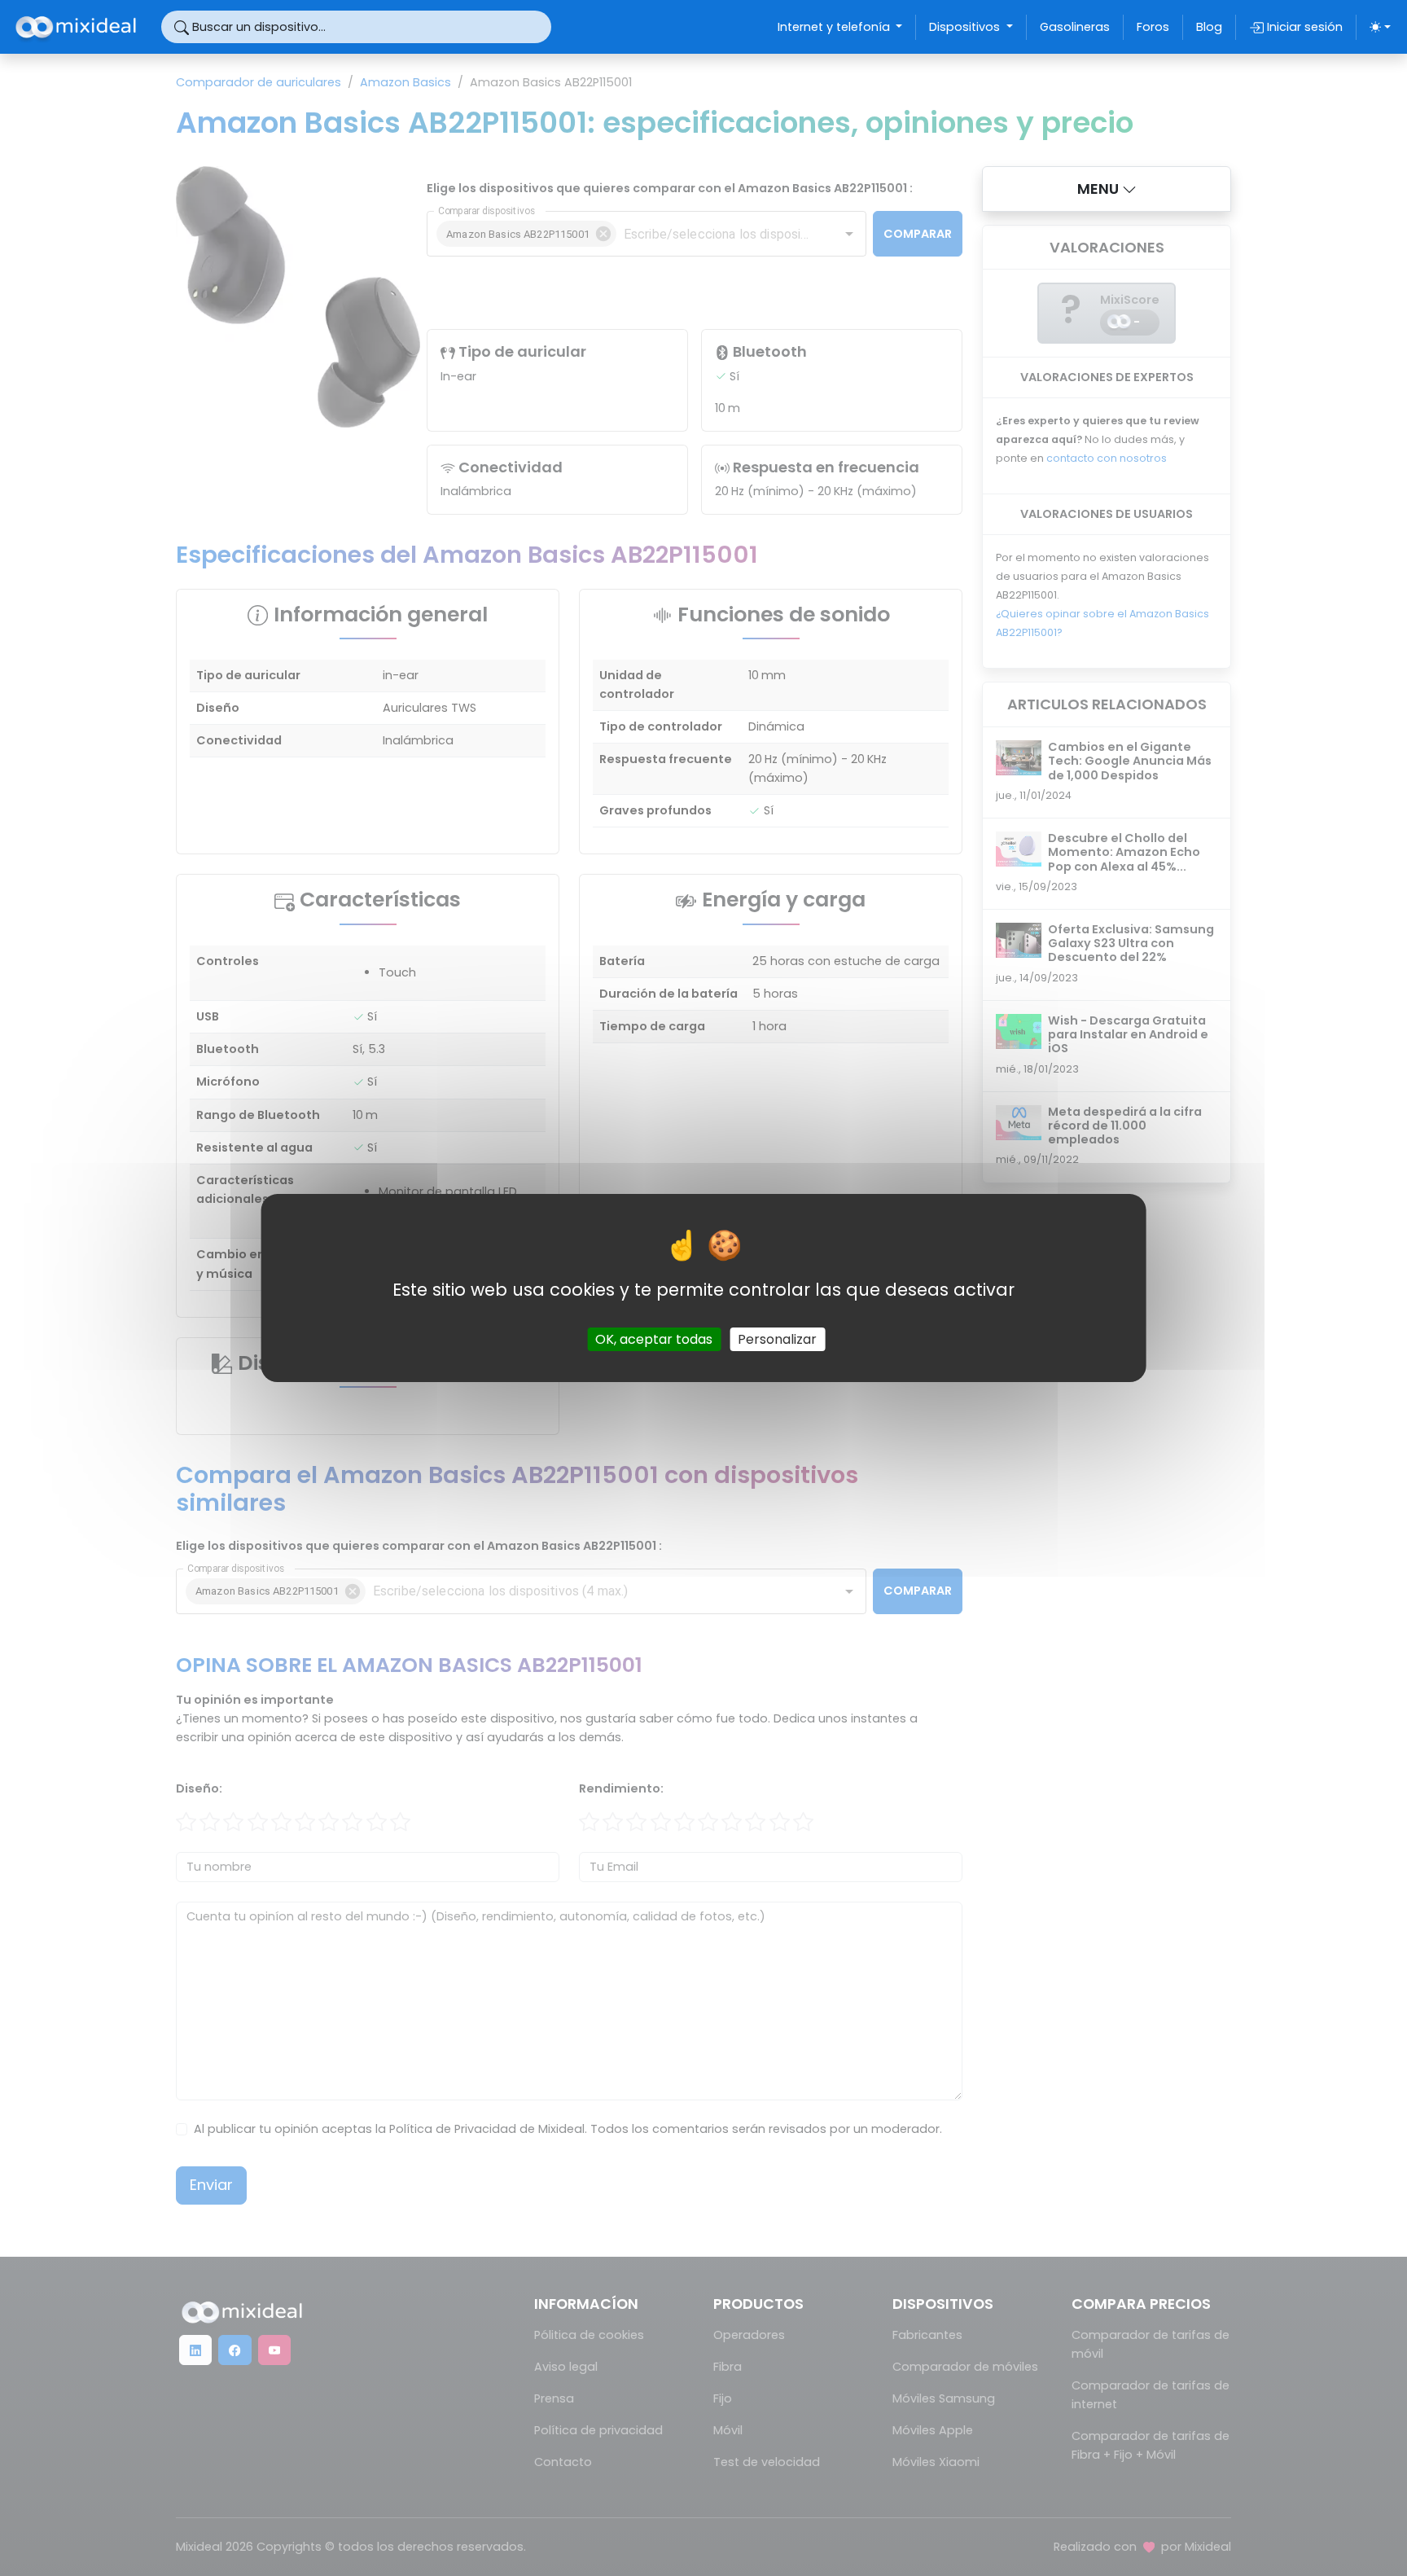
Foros (1153, 27)
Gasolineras (1075, 27)
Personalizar (777, 1339)
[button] (1107, 189)
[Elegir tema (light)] (1380, 27)
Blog (1209, 27)
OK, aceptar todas (654, 1339)
